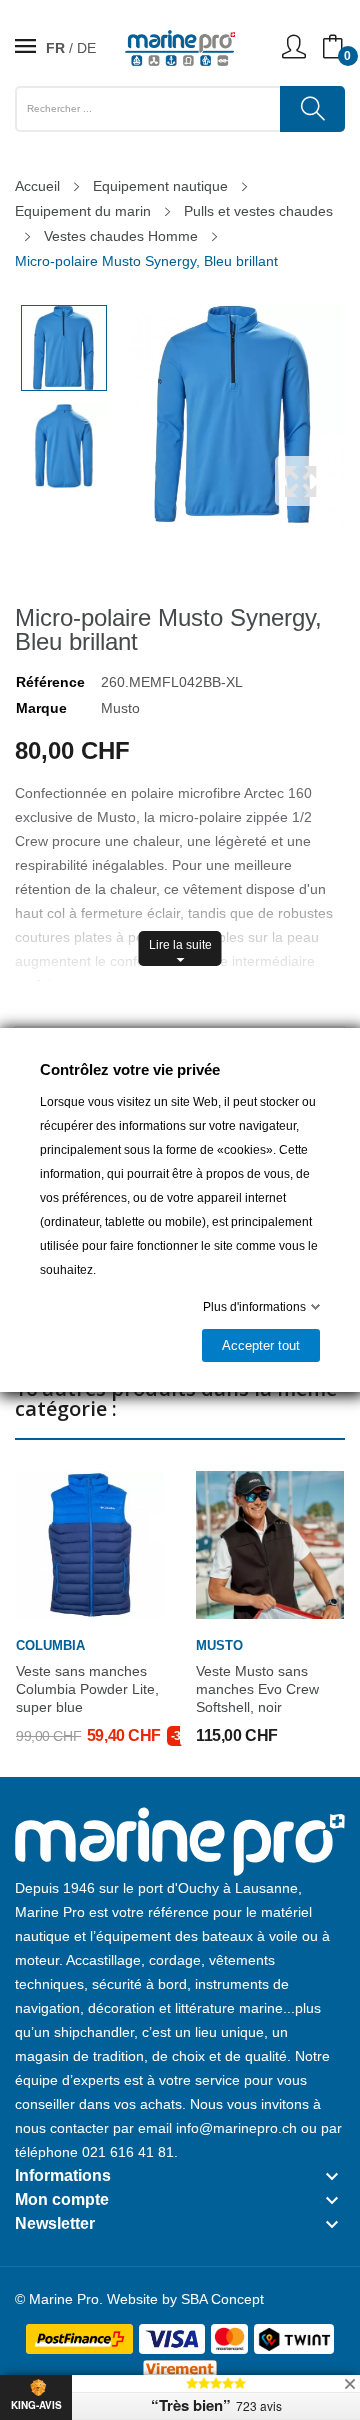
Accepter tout (261, 1345)
